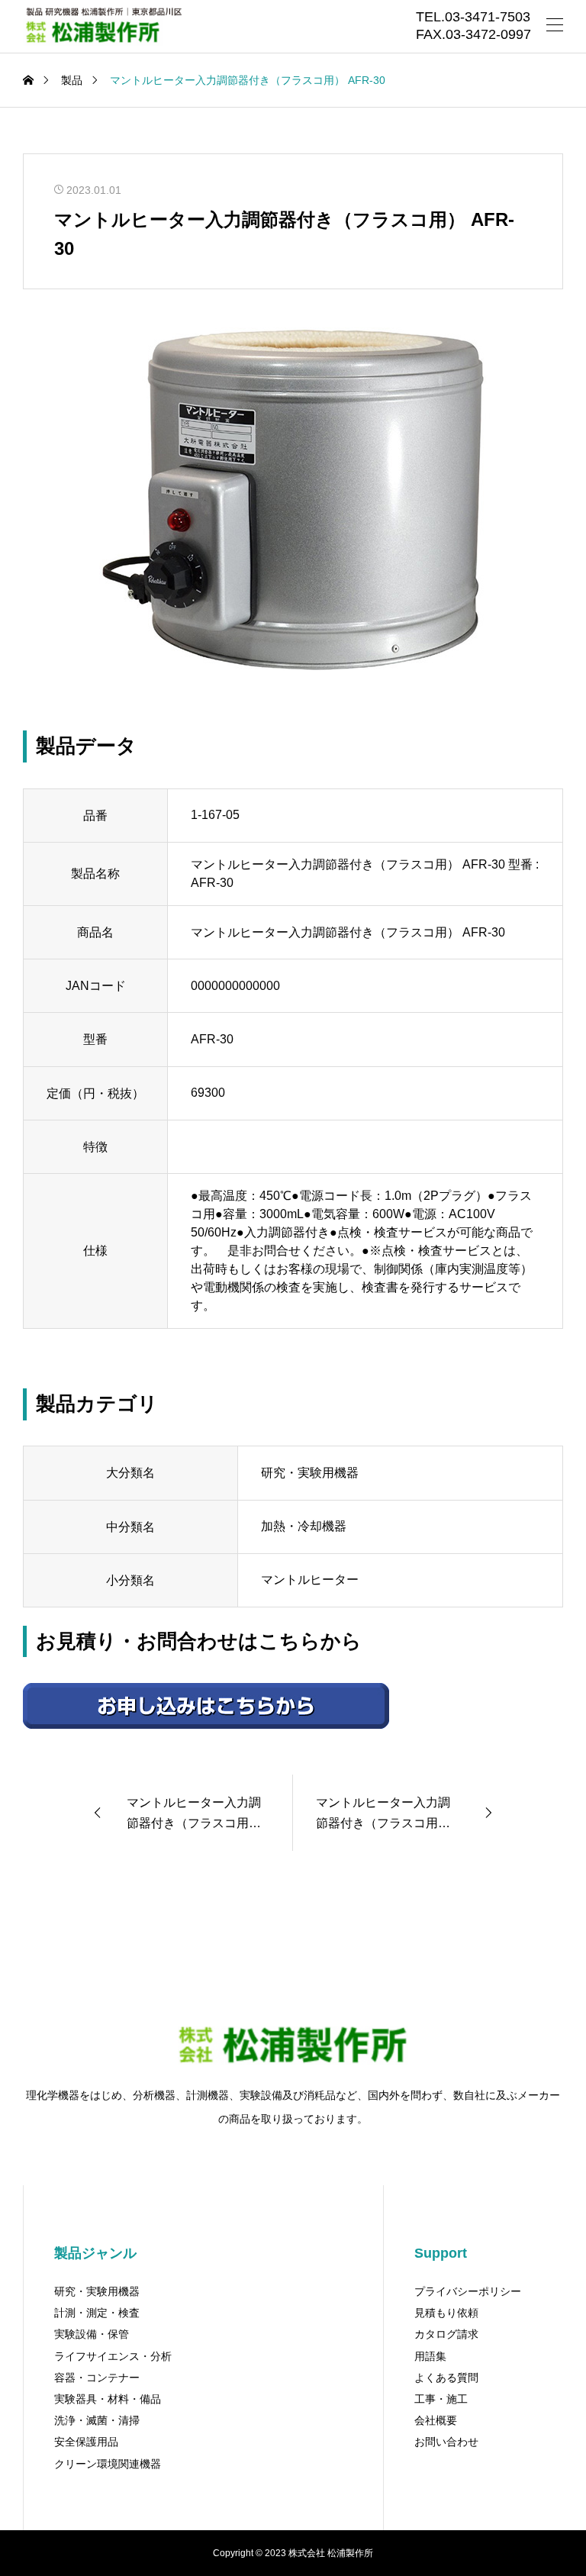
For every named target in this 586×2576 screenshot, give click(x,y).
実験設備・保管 (92, 2334)
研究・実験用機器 (97, 2291)
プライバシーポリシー (468, 2291)
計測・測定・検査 (97, 2313)
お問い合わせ (446, 2442)
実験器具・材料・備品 (108, 2399)
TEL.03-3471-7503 (473, 18)
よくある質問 (446, 2378)
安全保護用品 (86, 2442)
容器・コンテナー (97, 2378)
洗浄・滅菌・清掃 (97, 2420)
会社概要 (436, 2420)
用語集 (430, 2356)
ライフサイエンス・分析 (113, 2356)
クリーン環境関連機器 (108, 2464)
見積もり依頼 (446, 2313)
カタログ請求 (446, 2334)
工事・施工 (441, 2399)
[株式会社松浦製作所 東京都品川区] (102, 27)
